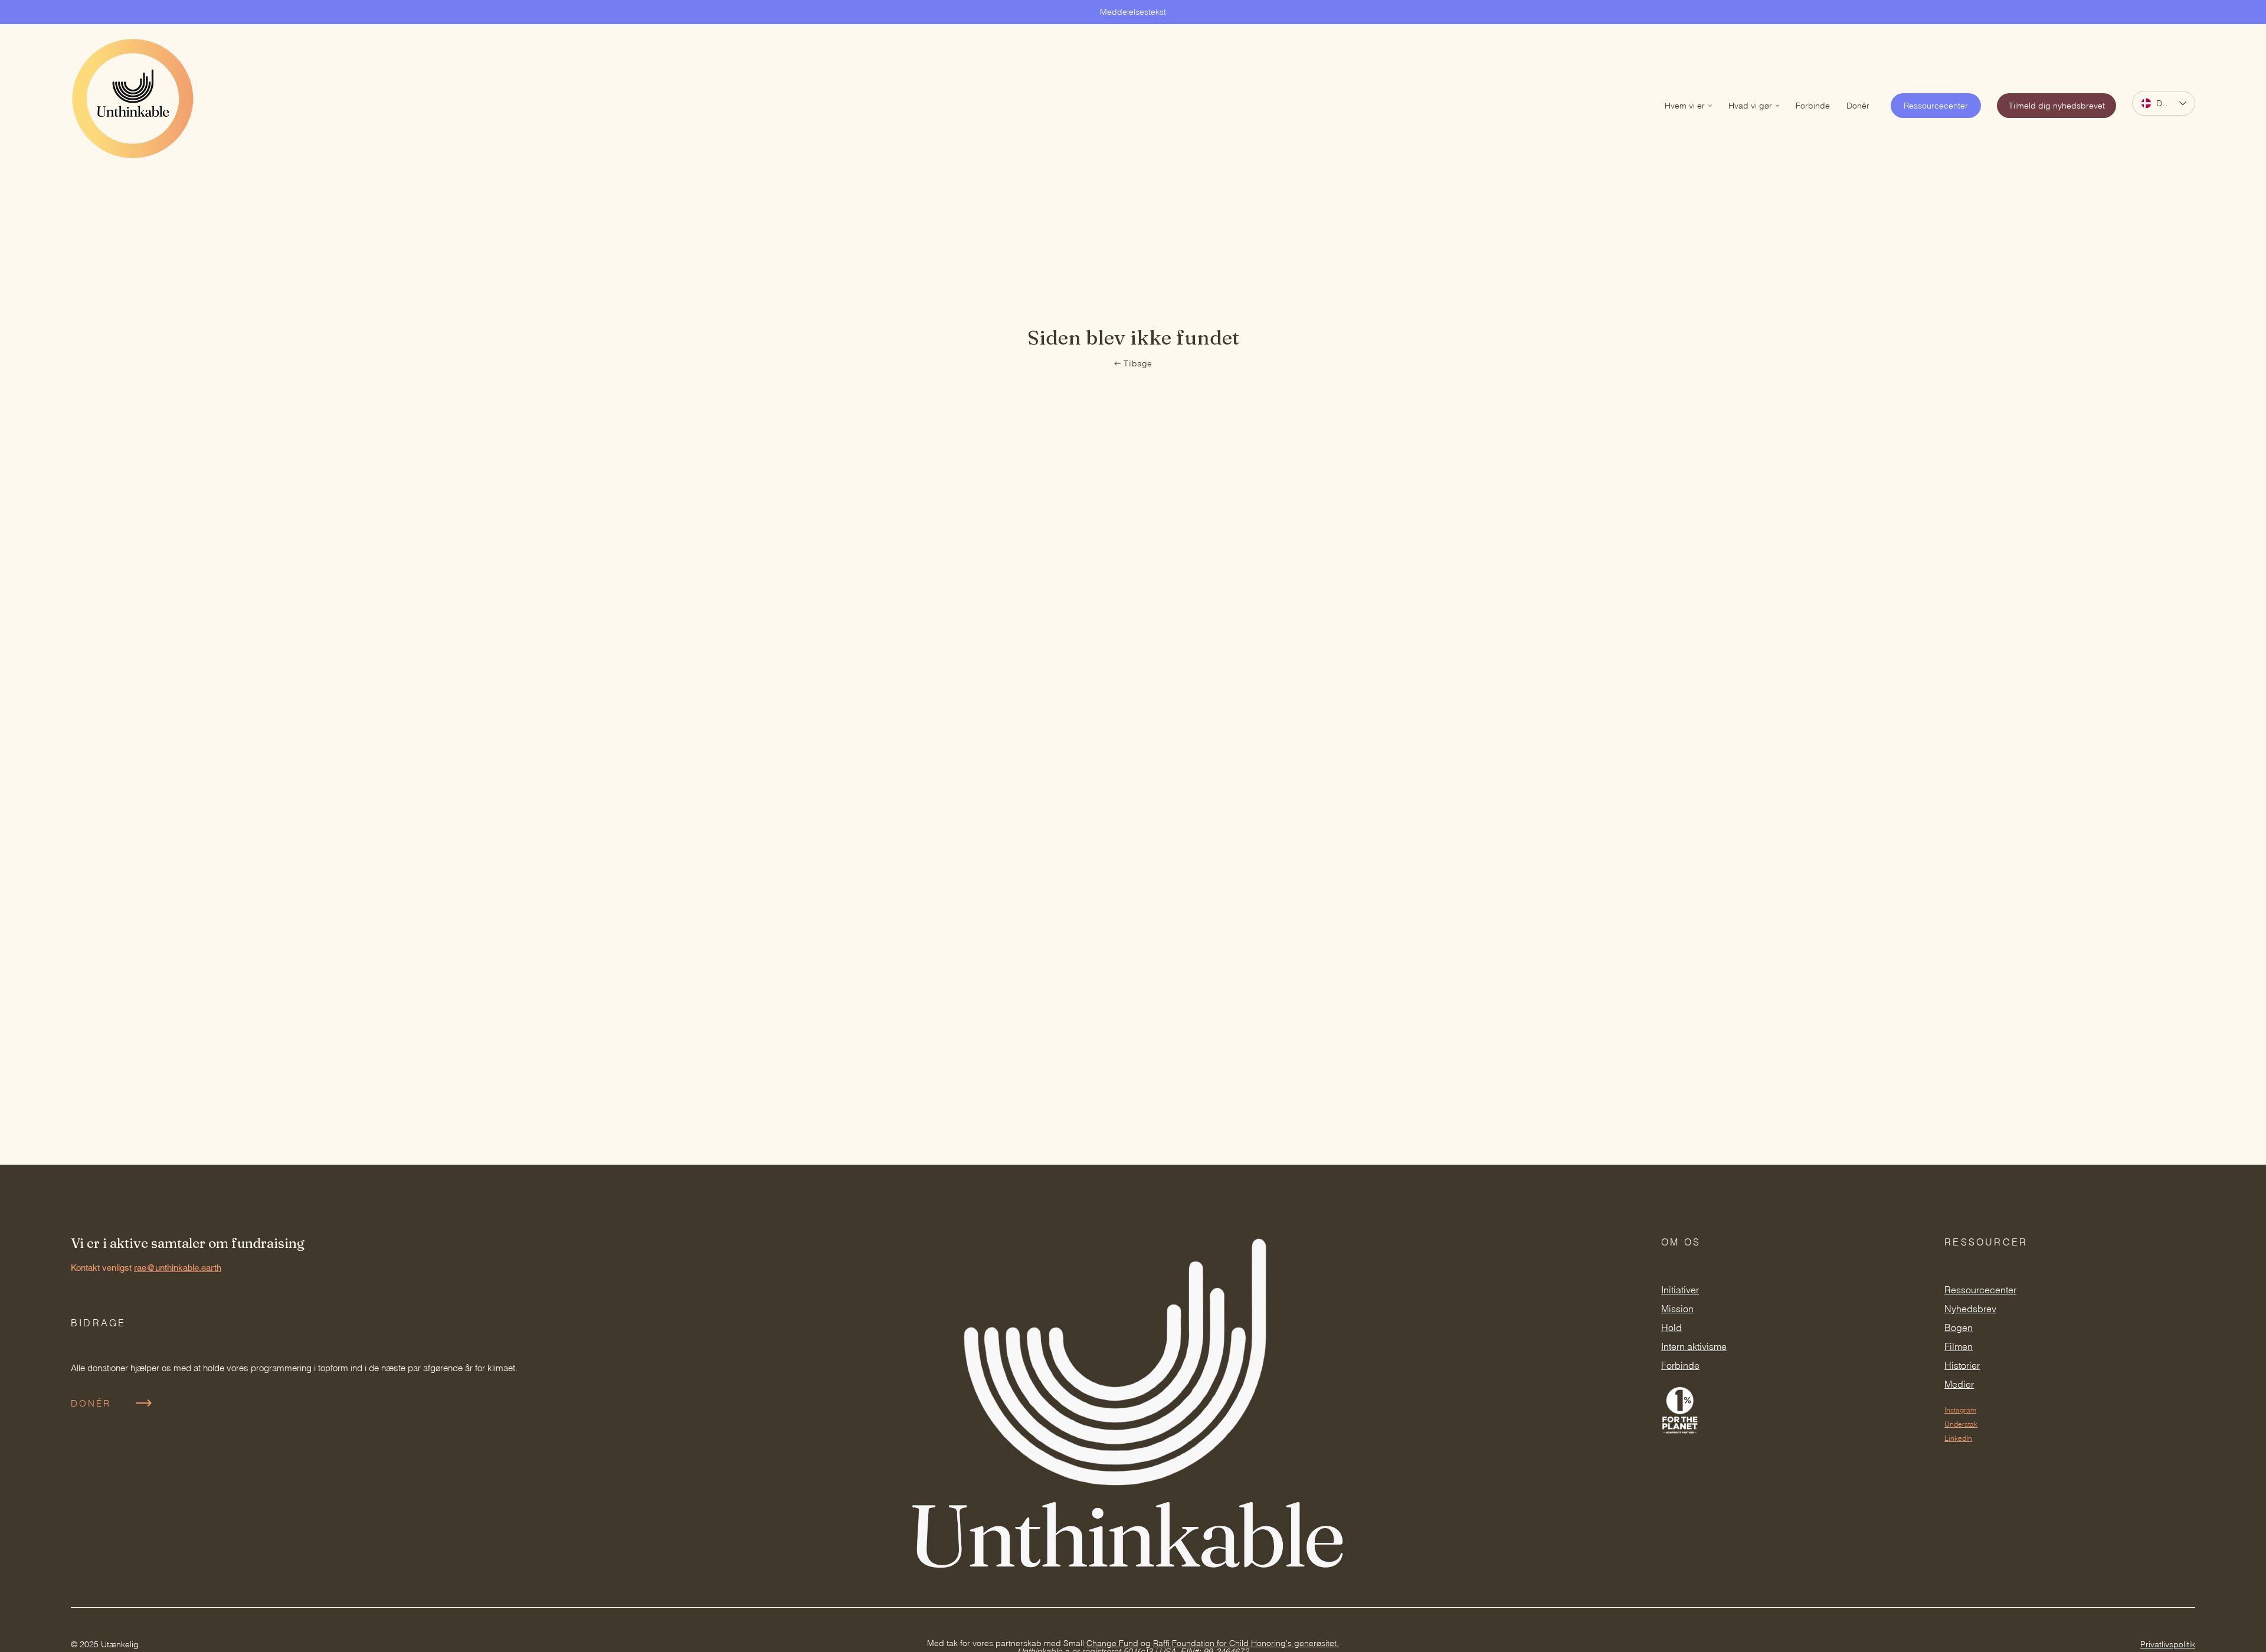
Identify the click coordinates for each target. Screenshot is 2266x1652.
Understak (1961, 1424)
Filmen (1959, 1346)
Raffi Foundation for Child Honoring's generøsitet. (1246, 1643)
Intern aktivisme (1694, 1346)
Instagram (1960, 1410)
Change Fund (1112, 1643)
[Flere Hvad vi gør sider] (1777, 106)
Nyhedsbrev (1970, 1309)
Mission (1677, 1309)
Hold (1671, 1327)
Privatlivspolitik (2168, 1644)
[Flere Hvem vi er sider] (1710, 106)
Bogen (1959, 1327)
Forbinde (1680, 1365)
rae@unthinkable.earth (178, 1268)
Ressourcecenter (1980, 1290)
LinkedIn (1958, 1438)
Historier (1962, 1365)
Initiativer (1680, 1290)
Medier (1959, 1384)
